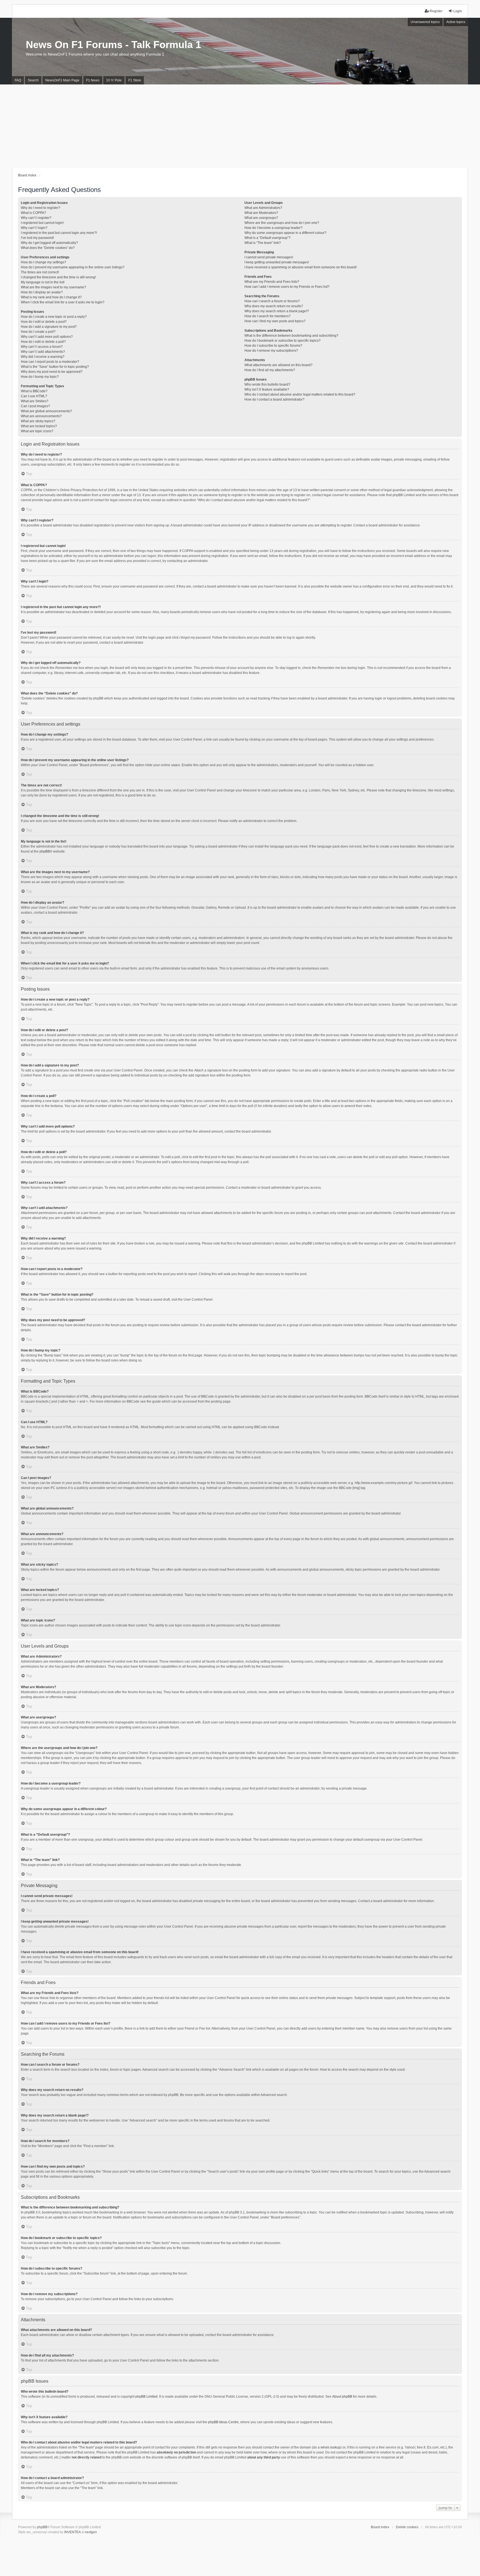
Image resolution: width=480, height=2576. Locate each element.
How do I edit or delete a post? (44, 322)
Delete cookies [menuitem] (407, 2527)
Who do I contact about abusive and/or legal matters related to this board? (300, 394)
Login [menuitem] (458, 11)
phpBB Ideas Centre (223, 2422)
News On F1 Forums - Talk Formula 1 (113, 45)
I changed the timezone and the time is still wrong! (58, 277)
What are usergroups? (261, 218)
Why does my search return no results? (274, 306)
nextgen (91, 2532)
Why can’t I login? (34, 228)
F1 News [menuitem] (93, 80)
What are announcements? (41, 416)
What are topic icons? (37, 431)
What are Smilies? (35, 401)
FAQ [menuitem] (18, 80)
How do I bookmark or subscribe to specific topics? (282, 341)
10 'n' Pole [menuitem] (114, 80)
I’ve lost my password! (37, 238)
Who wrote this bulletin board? (267, 384)
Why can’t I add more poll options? (47, 337)
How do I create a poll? (38, 332)
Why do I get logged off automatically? (49, 243)
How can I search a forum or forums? (272, 301)
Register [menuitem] (436, 11)
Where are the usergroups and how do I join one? (282, 223)
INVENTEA (72, 2532)
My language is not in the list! (43, 282)
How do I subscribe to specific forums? (273, 346)
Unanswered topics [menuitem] (425, 22)
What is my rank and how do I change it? (51, 297)
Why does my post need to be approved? (52, 372)
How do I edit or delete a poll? (43, 342)
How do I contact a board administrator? (274, 399)
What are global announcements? (46, 411)
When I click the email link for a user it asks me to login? (63, 302)
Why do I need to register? (41, 208)
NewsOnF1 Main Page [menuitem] (62, 80)
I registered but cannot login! (42, 223)
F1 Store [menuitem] (135, 80)
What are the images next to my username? (53, 287)
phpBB (45, 851)
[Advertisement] (240, 126)
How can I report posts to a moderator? (50, 362)
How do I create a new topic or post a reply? (54, 317)
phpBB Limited (146, 2397)
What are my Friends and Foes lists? (272, 282)
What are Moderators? (261, 213)
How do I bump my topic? (40, 377)
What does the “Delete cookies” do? (48, 248)
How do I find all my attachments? (270, 370)
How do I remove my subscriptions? (271, 351)
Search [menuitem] (33, 80)
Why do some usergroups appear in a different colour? (285, 233)
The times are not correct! (40, 272)
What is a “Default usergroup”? (267, 238)
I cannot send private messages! (269, 257)
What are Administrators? (263, 208)
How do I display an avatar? (42, 292)
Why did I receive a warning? (43, 357)
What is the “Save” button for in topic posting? (55, 367)
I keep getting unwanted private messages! (277, 262)
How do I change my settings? (43, 262)
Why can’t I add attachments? (43, 352)
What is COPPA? (33, 213)
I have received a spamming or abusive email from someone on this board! (301, 267)
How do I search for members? (267, 316)
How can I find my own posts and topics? (275, 321)
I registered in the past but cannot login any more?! (59, 233)
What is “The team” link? (263, 243)
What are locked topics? (39, 426)
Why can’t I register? (36, 218)
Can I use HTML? (34, 396)
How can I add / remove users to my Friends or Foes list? (287, 287)
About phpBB (342, 2397)
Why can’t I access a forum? (42, 347)
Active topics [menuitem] (456, 22)
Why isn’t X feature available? (267, 389)
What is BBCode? (34, 391)
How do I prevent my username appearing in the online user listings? (73, 267)
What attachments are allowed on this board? (278, 365)
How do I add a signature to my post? (49, 327)
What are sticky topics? (38, 421)
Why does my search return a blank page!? (277, 311)
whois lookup (331, 2447)
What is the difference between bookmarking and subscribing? (291, 336)
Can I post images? (35, 406)
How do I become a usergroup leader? (273, 228)
